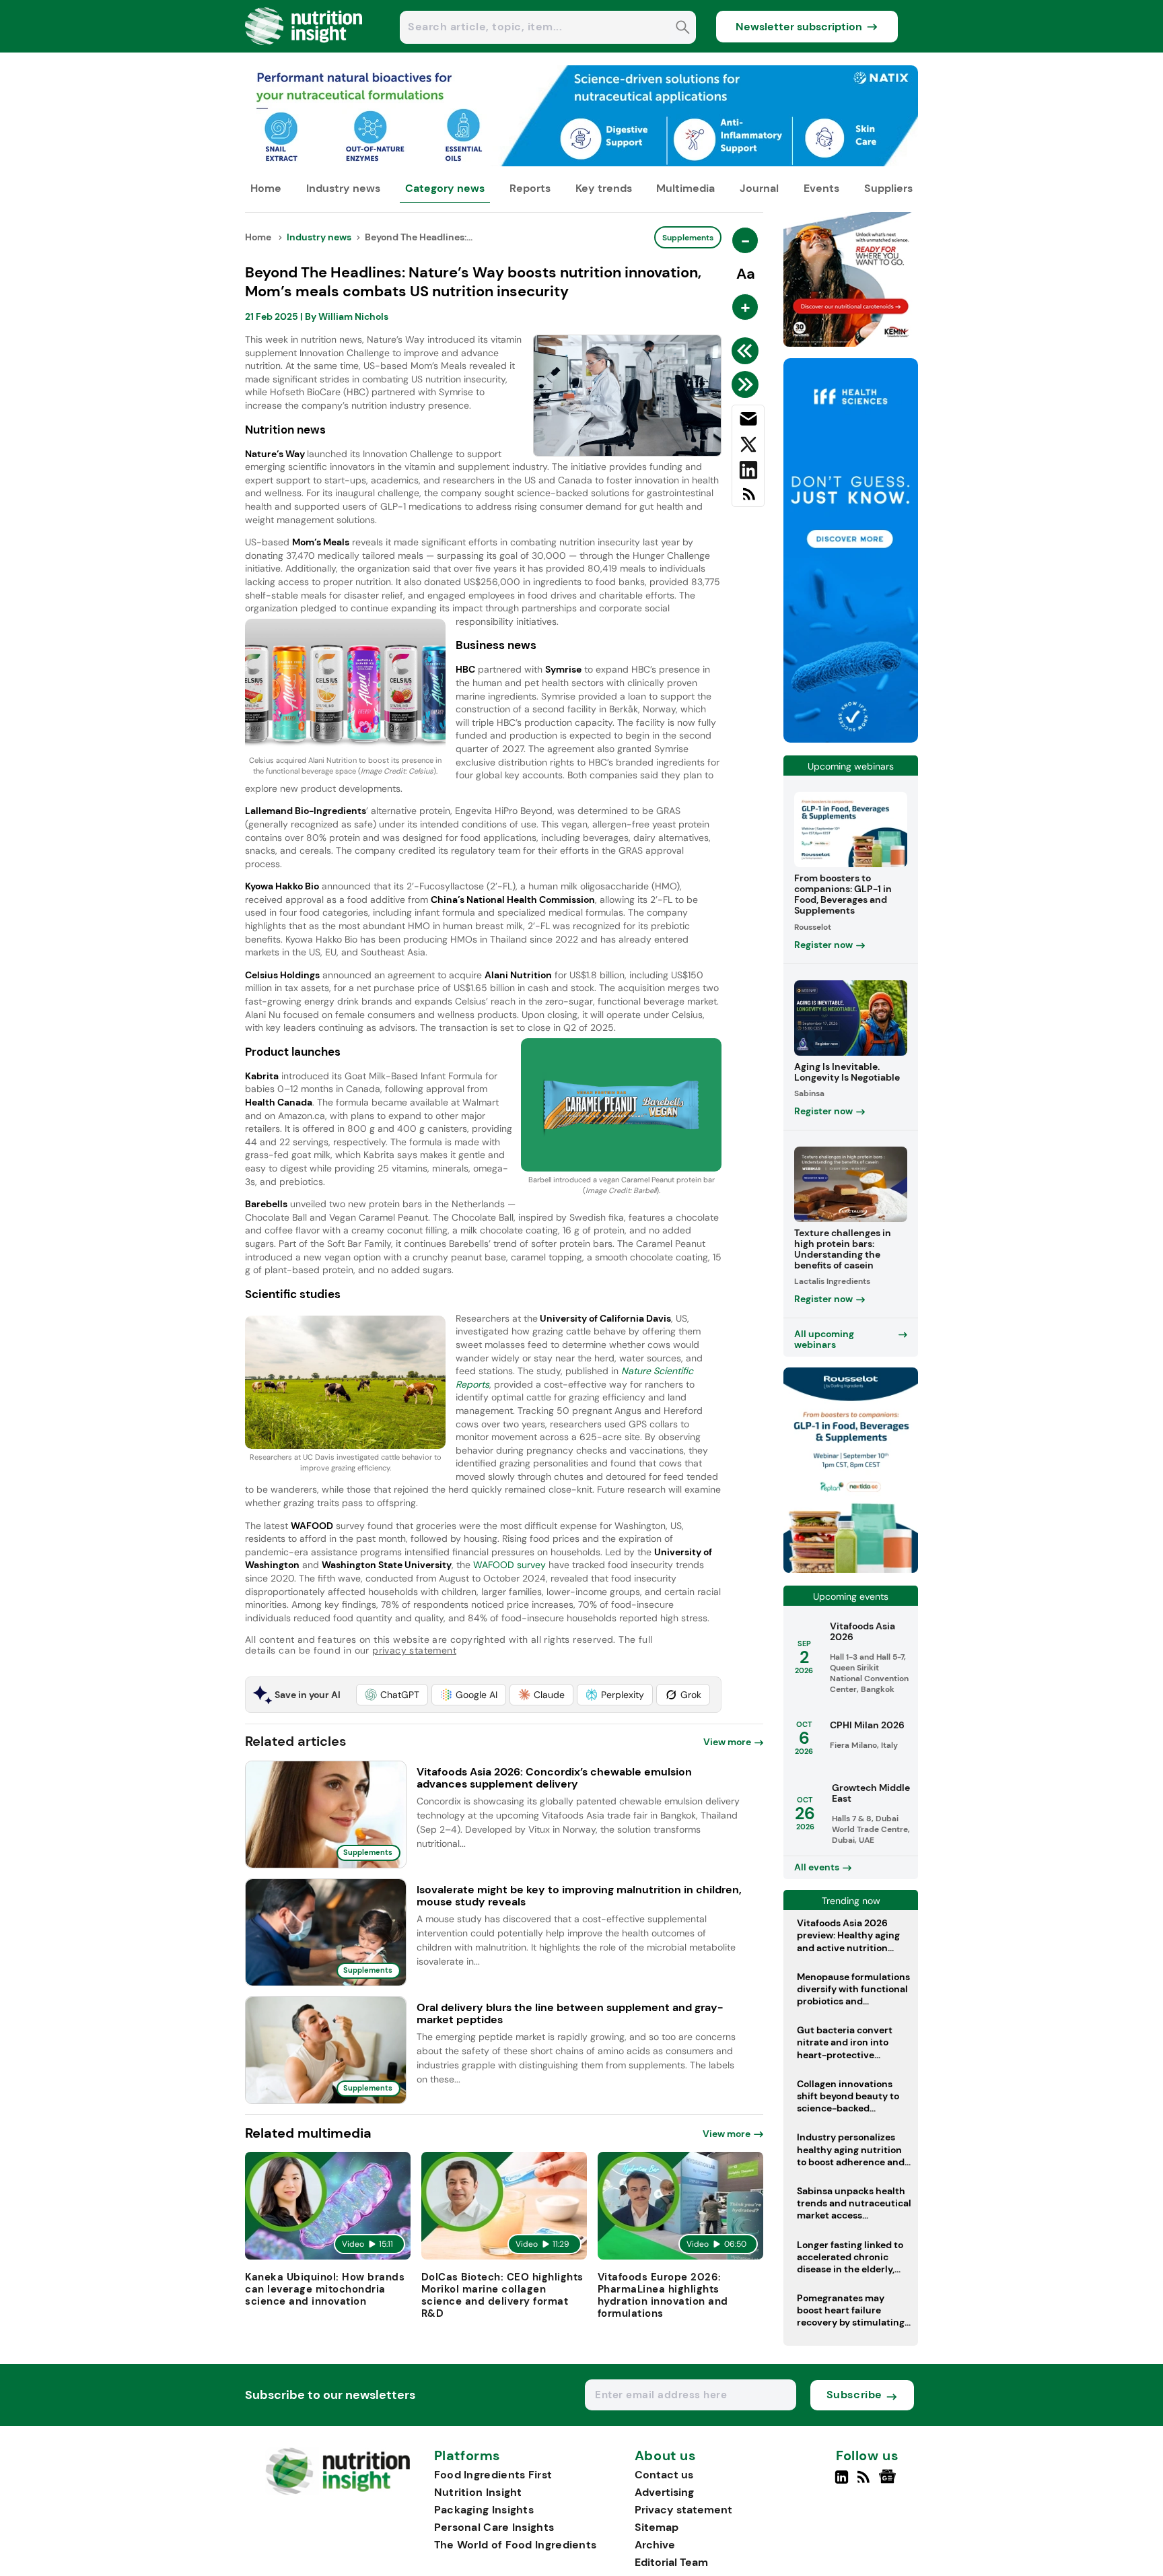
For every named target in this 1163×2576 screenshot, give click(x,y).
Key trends (604, 188)
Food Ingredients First (493, 2475)
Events (821, 188)
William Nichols (353, 316)
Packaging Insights (484, 2510)
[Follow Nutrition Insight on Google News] (889, 2482)
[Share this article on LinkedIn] (748, 473)
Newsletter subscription (799, 27)
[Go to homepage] (338, 2492)
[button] (392, 1695)
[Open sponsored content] (581, 163)
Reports (530, 188)
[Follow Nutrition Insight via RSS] (865, 2482)
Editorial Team (671, 2562)
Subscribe (854, 2395)
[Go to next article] (747, 384)
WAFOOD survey (509, 1565)
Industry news (343, 188)
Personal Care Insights (494, 2527)
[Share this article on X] (748, 447)
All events (817, 1867)
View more (727, 1742)
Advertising (664, 2492)
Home (266, 188)
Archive (655, 2545)
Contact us (664, 2475)
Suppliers (888, 188)
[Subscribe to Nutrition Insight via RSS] (748, 499)
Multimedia (685, 188)
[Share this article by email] (748, 421)
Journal (759, 188)
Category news (445, 188)
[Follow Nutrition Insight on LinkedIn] (842, 2482)
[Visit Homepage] (304, 49)
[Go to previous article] (747, 351)
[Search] (683, 29)
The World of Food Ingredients (516, 2545)
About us (666, 2456)
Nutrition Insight (478, 2492)
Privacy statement (683, 2510)
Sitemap (657, 2527)
